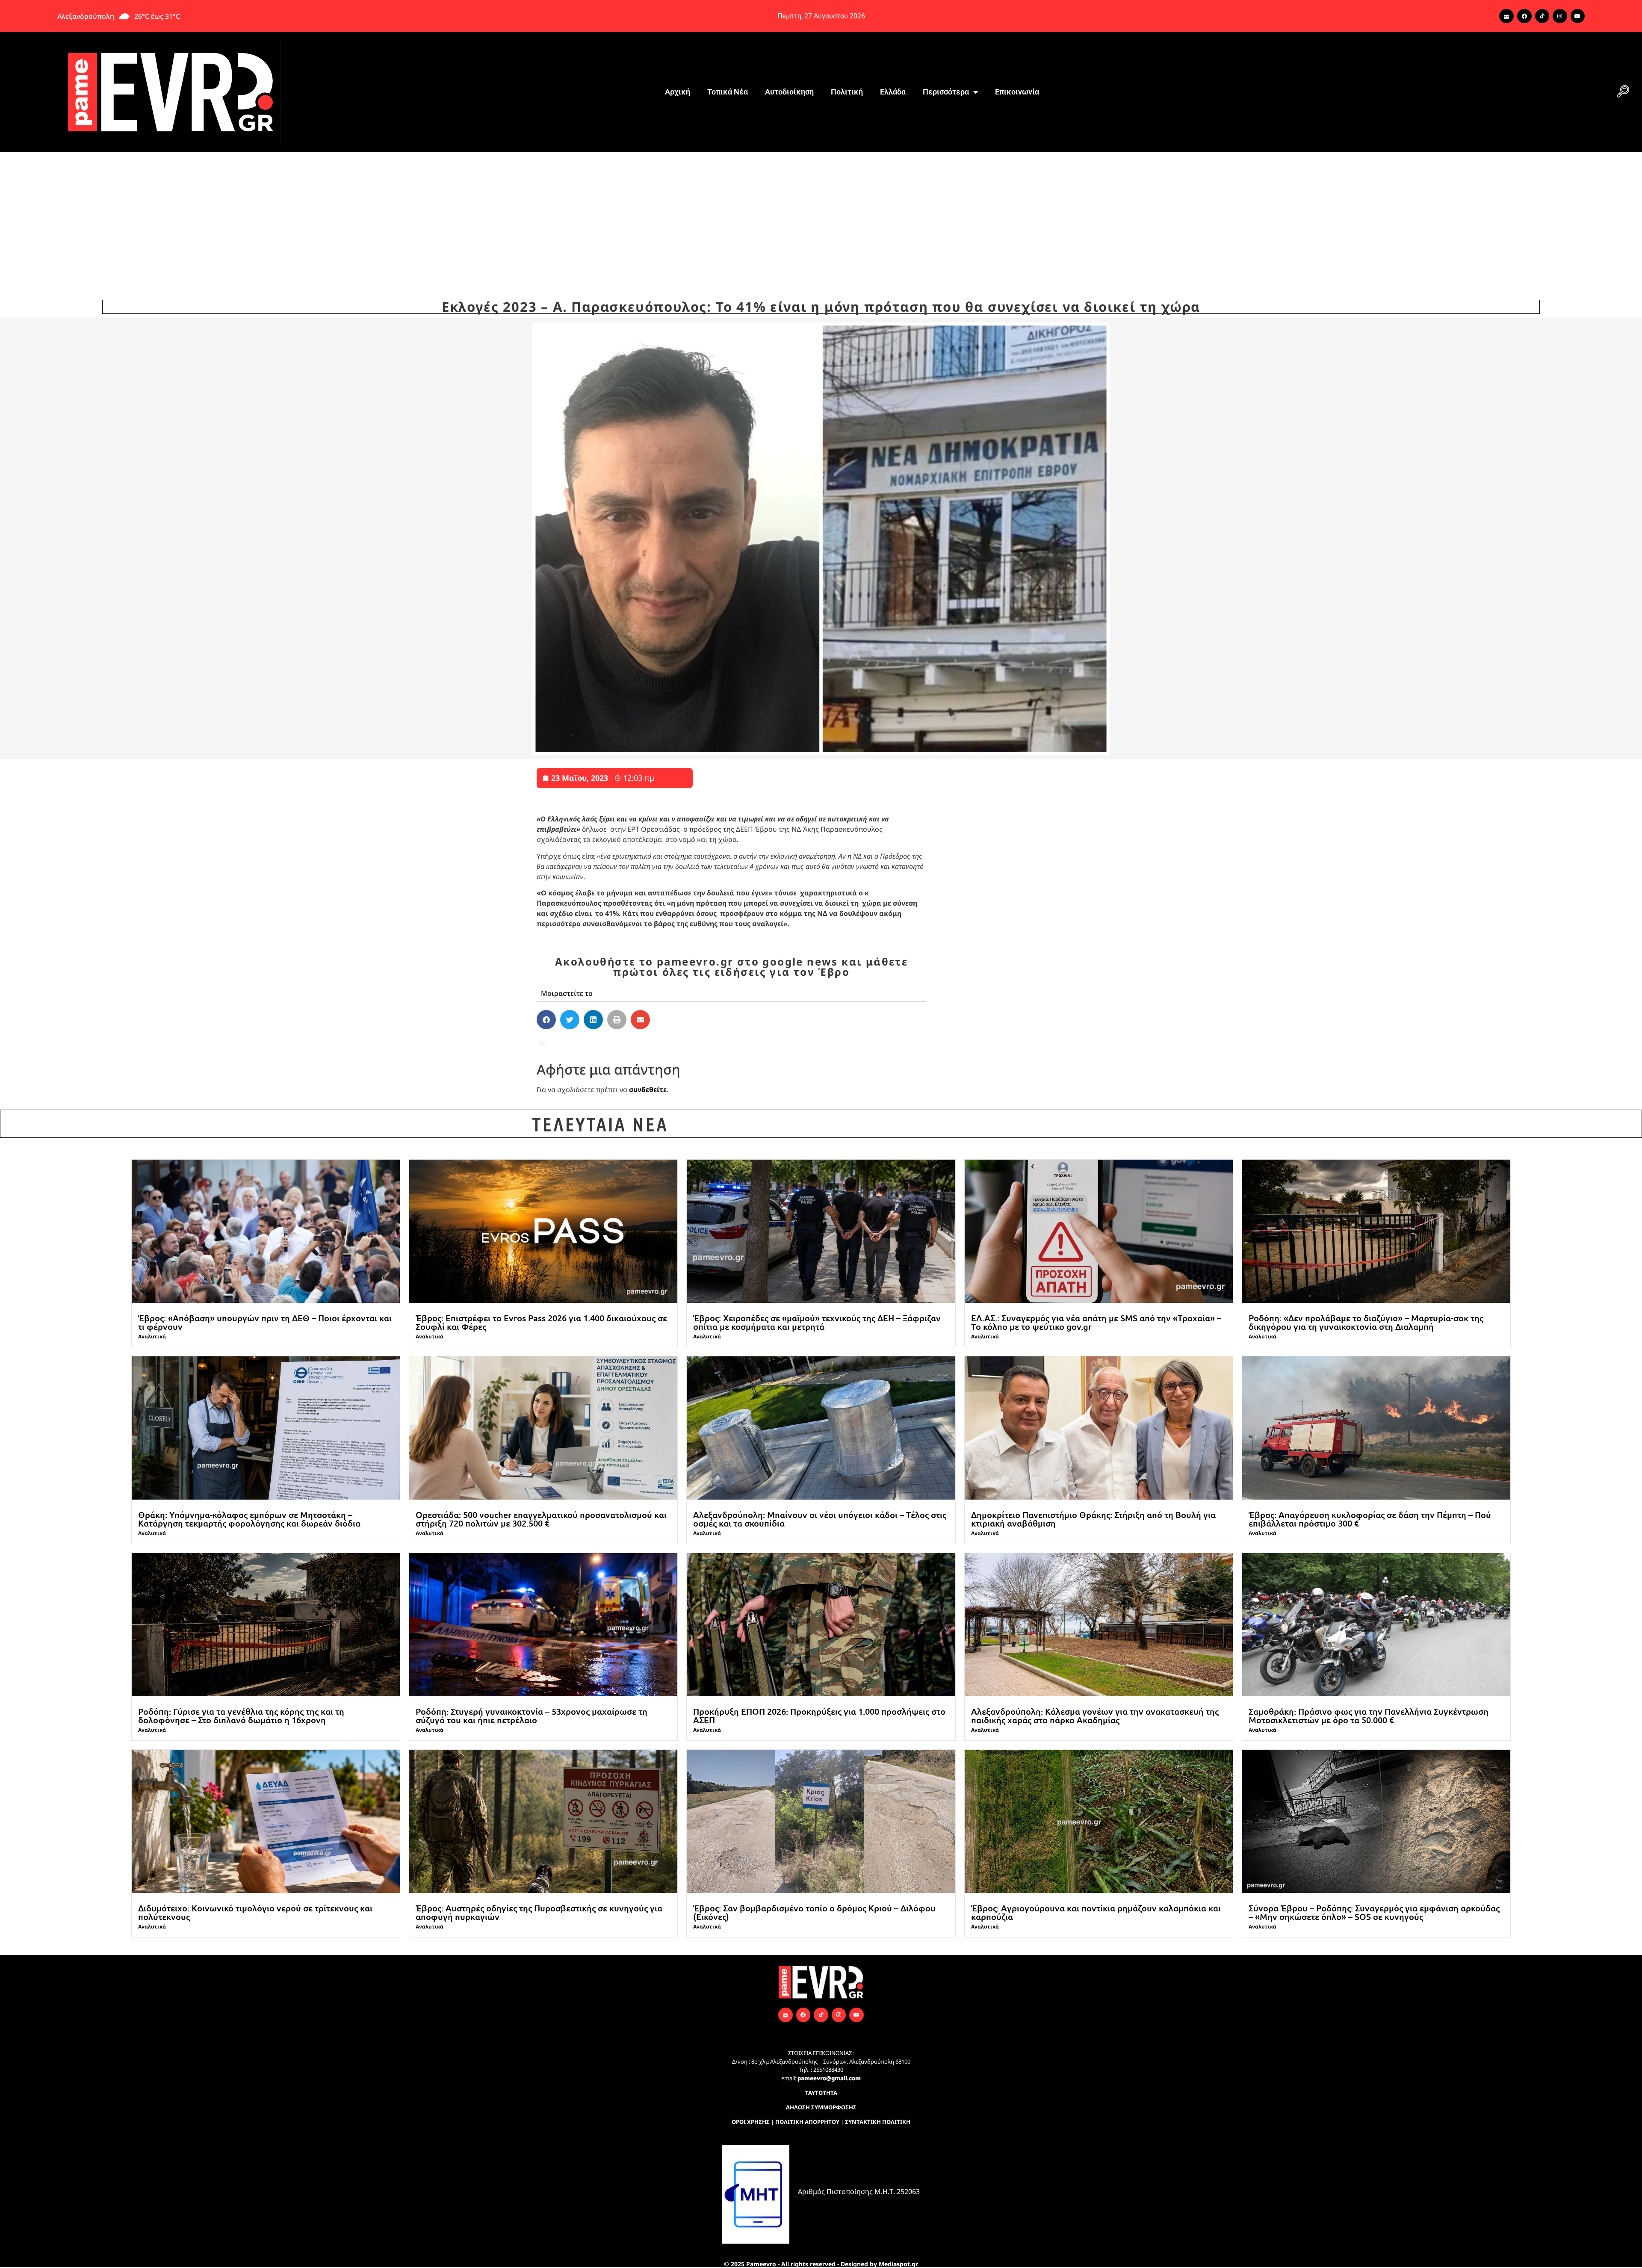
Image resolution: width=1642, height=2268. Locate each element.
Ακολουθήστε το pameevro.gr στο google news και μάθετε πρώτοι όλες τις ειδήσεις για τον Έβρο (731, 967)
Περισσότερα (946, 92)
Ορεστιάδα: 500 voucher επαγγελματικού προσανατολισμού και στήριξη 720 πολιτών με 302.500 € (541, 1519)
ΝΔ (829, 1043)
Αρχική (678, 92)
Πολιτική (847, 92)
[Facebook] (1524, 16)
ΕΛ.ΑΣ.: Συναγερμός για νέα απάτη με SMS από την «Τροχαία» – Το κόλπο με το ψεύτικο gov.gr (1096, 1322)
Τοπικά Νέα (728, 92)
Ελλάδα (893, 92)
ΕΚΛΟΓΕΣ (802, 1043)
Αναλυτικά (152, 1336)
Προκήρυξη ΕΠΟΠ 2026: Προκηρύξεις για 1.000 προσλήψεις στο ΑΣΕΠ (819, 1716)
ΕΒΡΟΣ (769, 1043)
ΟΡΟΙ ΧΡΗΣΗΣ (751, 2122)
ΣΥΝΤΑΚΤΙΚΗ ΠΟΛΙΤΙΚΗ (878, 2122)
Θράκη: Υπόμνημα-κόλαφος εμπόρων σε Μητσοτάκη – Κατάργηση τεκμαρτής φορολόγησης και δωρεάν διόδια (249, 1519)
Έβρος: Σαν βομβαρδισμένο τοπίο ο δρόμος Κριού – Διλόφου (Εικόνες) (814, 1912)
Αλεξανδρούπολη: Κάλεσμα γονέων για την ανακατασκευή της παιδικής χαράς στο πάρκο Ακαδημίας (1095, 1716)
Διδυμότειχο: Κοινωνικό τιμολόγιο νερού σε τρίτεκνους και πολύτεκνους (255, 1912)
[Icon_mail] (1506, 16)
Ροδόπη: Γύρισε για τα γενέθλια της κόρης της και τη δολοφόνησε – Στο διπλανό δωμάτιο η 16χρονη (241, 1716)
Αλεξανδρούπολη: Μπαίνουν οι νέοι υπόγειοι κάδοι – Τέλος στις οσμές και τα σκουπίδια (820, 1519)
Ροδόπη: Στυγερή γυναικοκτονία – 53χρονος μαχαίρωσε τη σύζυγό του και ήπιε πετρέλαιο (532, 1716)
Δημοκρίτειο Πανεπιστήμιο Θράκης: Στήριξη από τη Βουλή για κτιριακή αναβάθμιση (1093, 1519)
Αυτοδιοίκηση (789, 92)
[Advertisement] (821, 216)
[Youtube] (1578, 16)
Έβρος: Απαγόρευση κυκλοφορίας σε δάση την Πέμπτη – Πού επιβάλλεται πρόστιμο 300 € (1370, 1519)
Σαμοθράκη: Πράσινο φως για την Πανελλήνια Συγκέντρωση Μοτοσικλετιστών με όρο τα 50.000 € (1369, 1716)
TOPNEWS (566, 1043)
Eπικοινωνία (1017, 92)
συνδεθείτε (648, 1090)
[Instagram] (1560, 16)
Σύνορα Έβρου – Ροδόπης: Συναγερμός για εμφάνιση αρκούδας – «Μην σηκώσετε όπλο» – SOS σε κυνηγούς (1374, 1912)
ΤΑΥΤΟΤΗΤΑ (821, 2093)
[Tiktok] (1542, 16)
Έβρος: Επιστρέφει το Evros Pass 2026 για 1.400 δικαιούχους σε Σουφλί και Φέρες (541, 1322)
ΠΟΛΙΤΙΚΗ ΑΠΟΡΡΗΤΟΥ (807, 2122)
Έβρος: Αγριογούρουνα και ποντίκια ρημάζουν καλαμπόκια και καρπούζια (1096, 1912)
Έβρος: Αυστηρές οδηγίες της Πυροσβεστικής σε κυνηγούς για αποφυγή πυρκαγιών (539, 1912)
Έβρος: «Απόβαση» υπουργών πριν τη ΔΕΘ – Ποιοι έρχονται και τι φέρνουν (265, 1322)
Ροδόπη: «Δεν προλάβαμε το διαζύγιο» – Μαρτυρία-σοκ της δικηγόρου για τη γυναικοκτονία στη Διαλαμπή (1366, 1322)
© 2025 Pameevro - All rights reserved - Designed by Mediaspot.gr (821, 2264)
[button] (1623, 92)
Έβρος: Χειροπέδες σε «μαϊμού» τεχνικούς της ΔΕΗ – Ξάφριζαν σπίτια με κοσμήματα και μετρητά (817, 1322)
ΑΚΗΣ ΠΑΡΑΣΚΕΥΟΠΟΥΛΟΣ (638, 1043)
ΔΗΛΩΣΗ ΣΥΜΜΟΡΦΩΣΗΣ (821, 2107)
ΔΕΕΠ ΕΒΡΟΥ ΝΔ (722, 1043)
